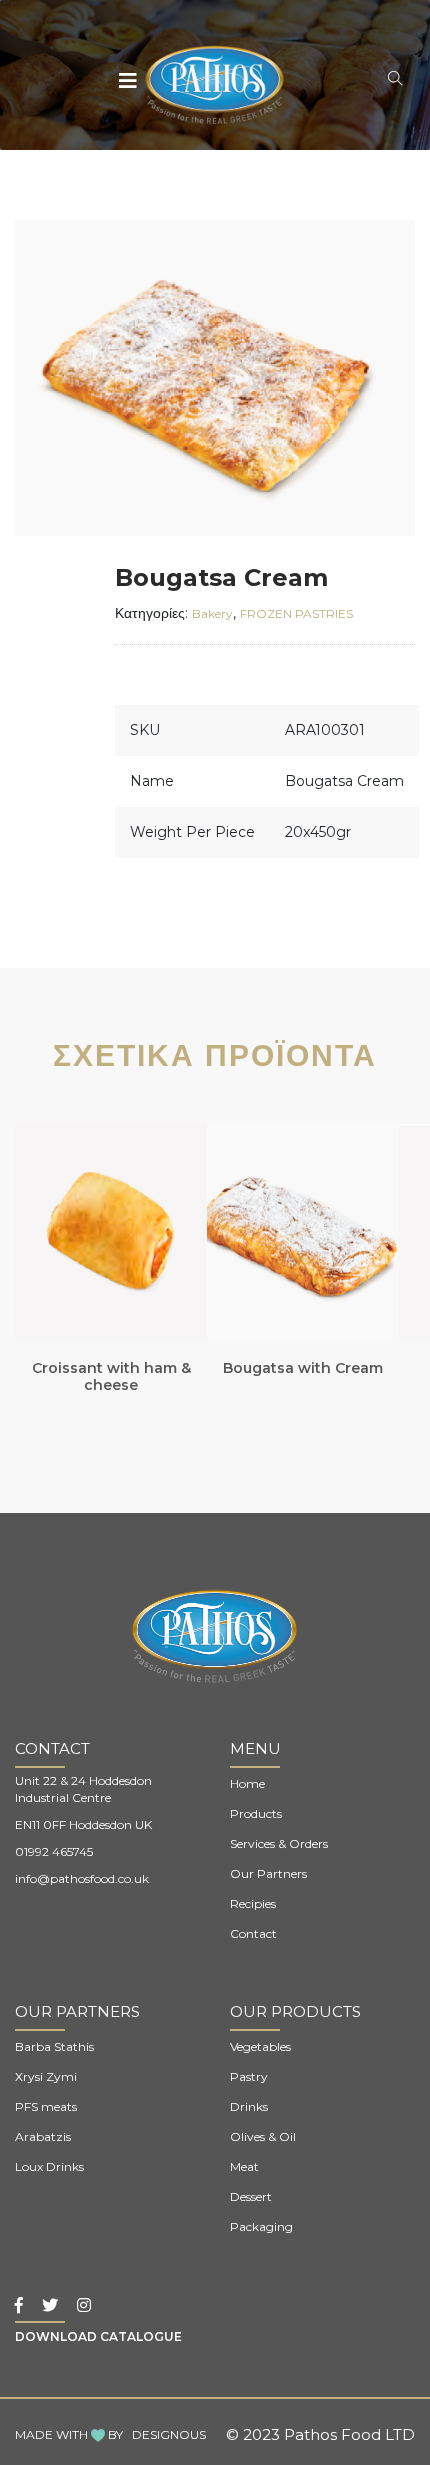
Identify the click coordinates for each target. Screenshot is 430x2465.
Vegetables (260, 2046)
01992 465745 (54, 1851)
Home (247, 1783)
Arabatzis (43, 2136)
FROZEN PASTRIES (296, 613)
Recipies (253, 1903)
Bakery (212, 613)
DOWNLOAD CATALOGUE (98, 2336)
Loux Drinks (49, 2166)
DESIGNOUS (169, 2434)
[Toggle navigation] (129, 81)
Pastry (249, 2076)
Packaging (261, 2226)
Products (256, 1813)
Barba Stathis (54, 2046)
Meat (244, 2166)
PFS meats (46, 2106)
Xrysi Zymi (46, 2076)
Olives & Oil (263, 2136)
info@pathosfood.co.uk (82, 1878)
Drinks (249, 2106)
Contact (253, 1933)
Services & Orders (279, 1843)
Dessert (251, 2196)
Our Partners (268, 1873)
